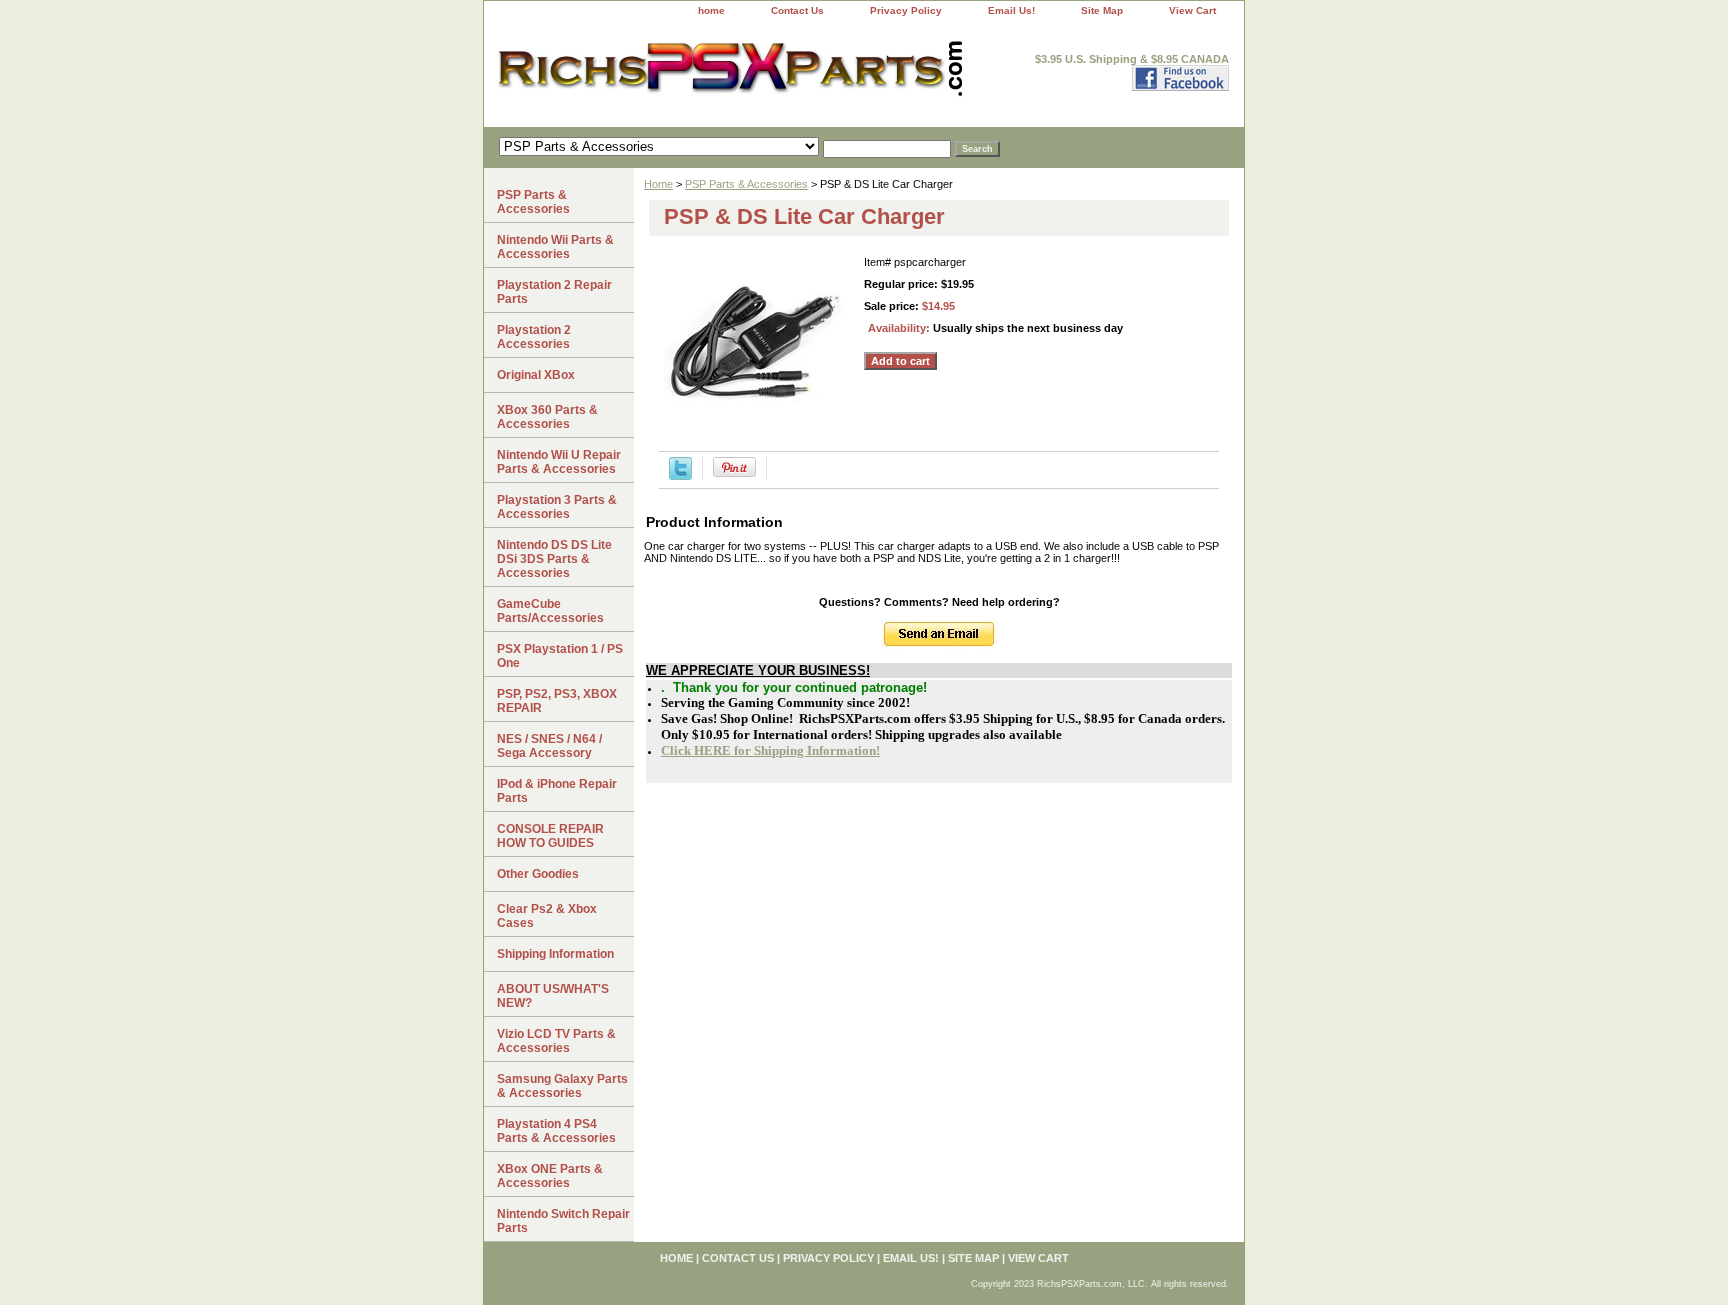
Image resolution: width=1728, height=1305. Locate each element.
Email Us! (1011, 10)
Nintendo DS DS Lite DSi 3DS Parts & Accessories (554, 559)
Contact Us (797, 10)
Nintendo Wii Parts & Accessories (555, 247)
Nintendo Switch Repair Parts (563, 1221)
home (711, 10)
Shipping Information (555, 954)
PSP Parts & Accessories (746, 184)
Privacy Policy (906, 10)
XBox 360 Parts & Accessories (547, 417)
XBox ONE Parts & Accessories (550, 1176)
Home (658, 184)
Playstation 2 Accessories (534, 337)
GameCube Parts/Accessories (550, 611)
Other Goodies (538, 874)
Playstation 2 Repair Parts (554, 292)
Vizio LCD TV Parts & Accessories (556, 1041)
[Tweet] (680, 476)
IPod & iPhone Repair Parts (557, 791)
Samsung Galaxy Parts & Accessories (562, 1086)
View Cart (1192, 10)
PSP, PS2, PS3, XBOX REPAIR (557, 701)
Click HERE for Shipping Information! (770, 750)
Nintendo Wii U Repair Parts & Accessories (559, 462)
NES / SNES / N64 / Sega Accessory (549, 746)
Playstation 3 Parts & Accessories (557, 507)
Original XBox (536, 375)
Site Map (1102, 10)
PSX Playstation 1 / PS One (560, 656)
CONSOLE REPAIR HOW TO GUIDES (550, 836)
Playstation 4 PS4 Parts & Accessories (556, 1131)
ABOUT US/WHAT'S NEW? (553, 996)
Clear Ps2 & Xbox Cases (547, 916)
